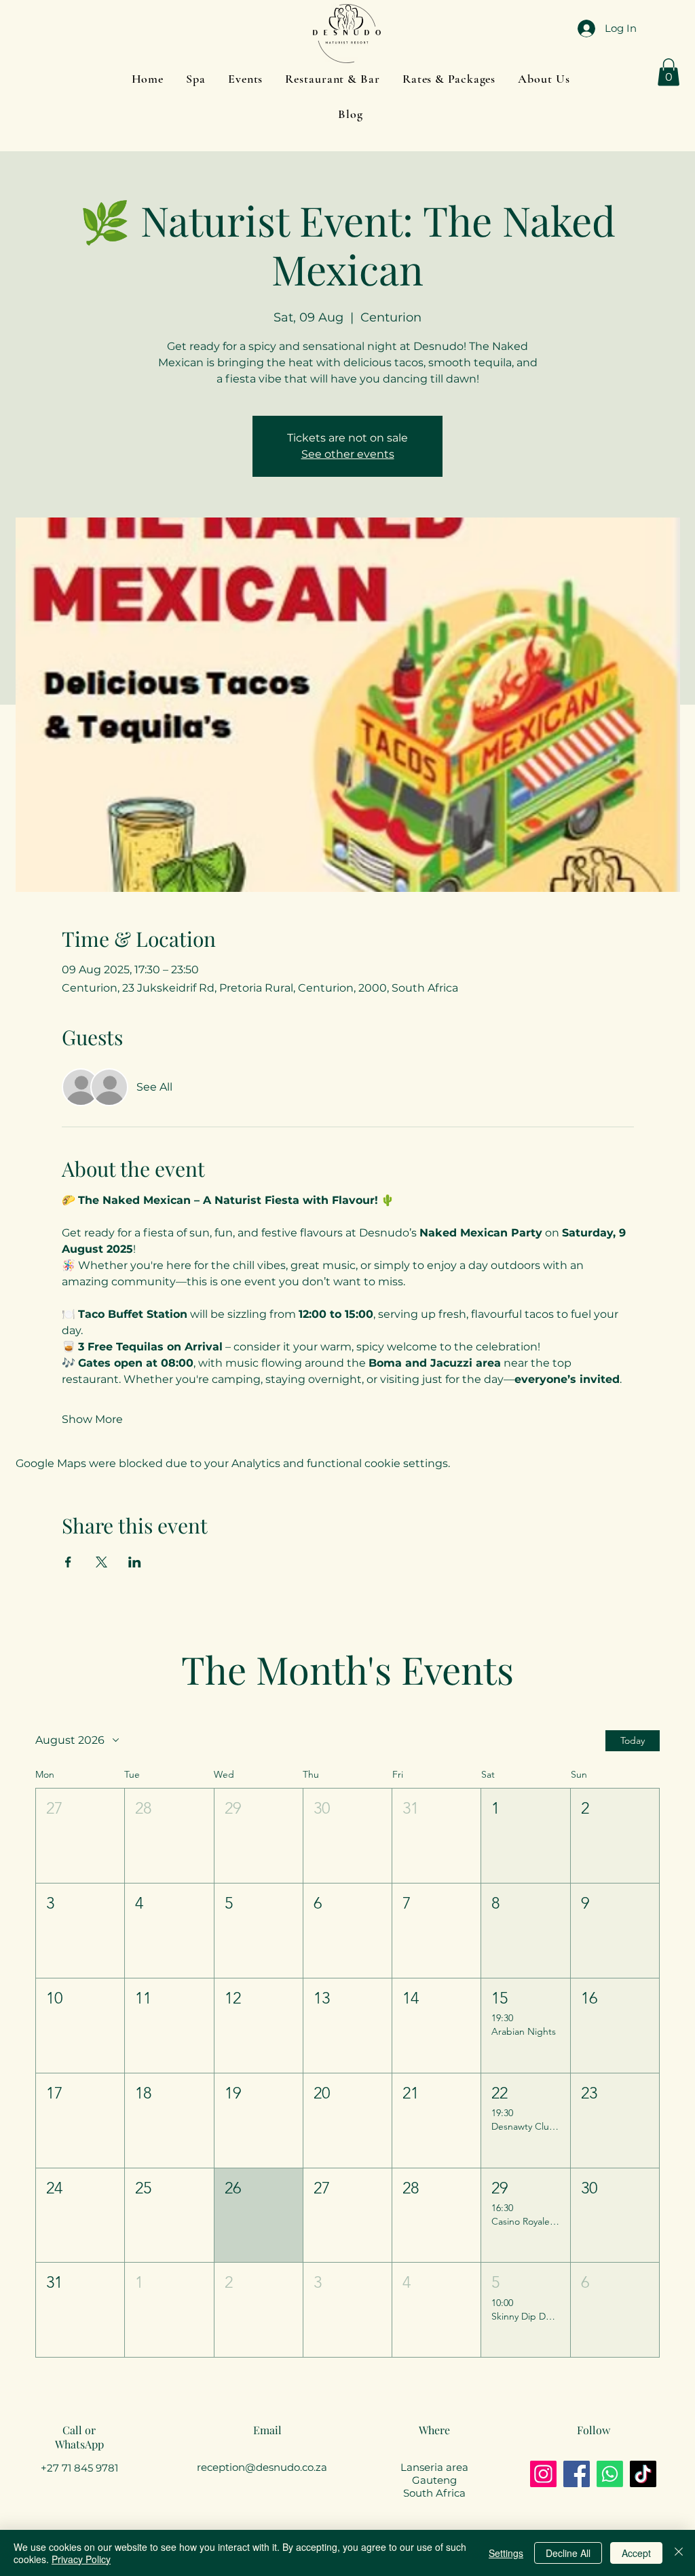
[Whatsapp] (610, 2474)
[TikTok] (643, 2474)
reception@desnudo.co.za (262, 2467)
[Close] (679, 2553)
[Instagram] (543, 2474)
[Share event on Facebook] (68, 1562)
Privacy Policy (81, 2559)
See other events (348, 454)
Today (633, 1740)
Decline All (568, 2553)
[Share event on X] (101, 1562)
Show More (92, 1419)
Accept (636, 2553)
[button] (544, 79)
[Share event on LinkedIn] (135, 1562)
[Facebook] (577, 2474)
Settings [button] (506, 2553)
